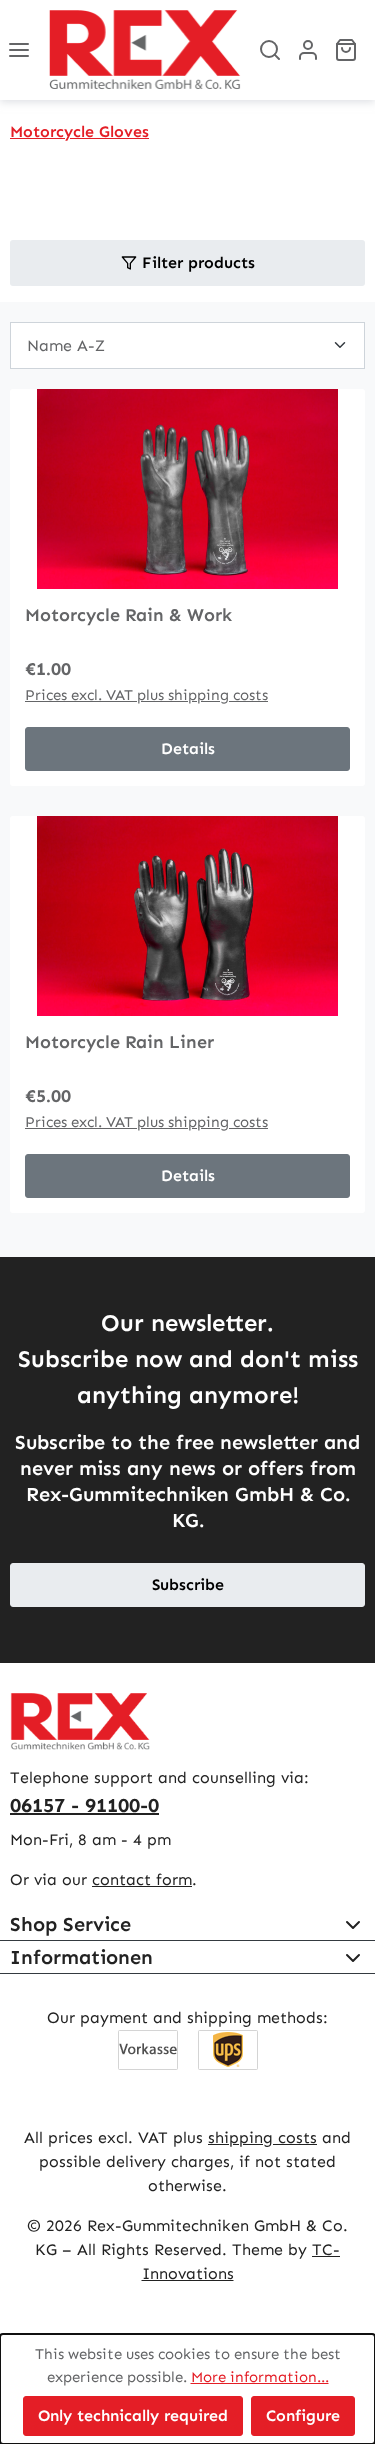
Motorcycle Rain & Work (128, 615)
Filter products (196, 262)
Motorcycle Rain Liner (119, 1042)
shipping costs (262, 2137)
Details (188, 748)
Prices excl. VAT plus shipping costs (146, 695)
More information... (260, 2377)
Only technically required (133, 2415)
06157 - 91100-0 (84, 1805)
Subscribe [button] (188, 1584)
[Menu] (19, 50)
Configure (303, 2415)
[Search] (270, 50)
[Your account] (308, 50)
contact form (142, 1879)
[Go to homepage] (144, 50)
